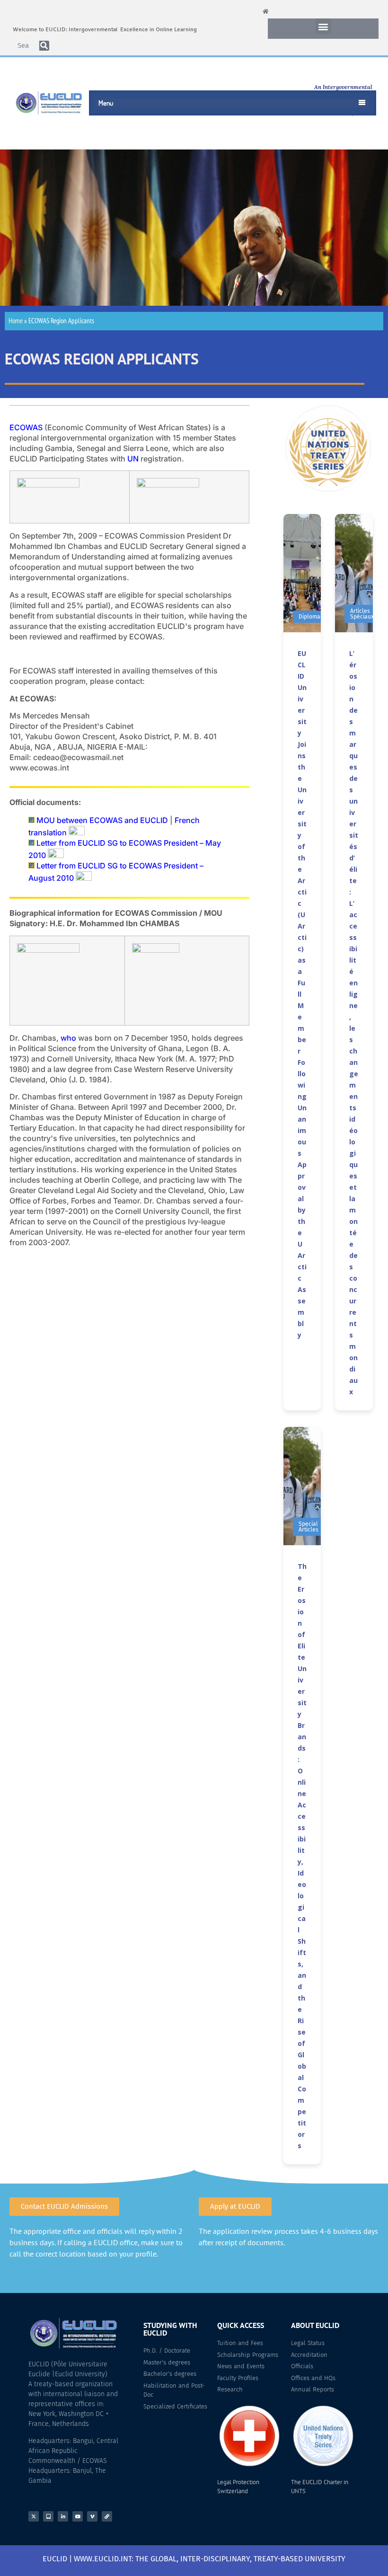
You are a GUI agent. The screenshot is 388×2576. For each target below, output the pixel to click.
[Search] (44, 46)
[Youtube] (78, 2516)
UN (133, 459)
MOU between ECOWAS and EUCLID (102, 820)
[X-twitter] (34, 2516)
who (68, 1038)
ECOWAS (26, 427)
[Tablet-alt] (48, 2516)
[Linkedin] (63, 2516)
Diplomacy (312, 617)
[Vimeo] (92, 2516)
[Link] (107, 2516)
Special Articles (309, 1527)
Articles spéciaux (362, 614)
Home (16, 321)
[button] (323, 26)
